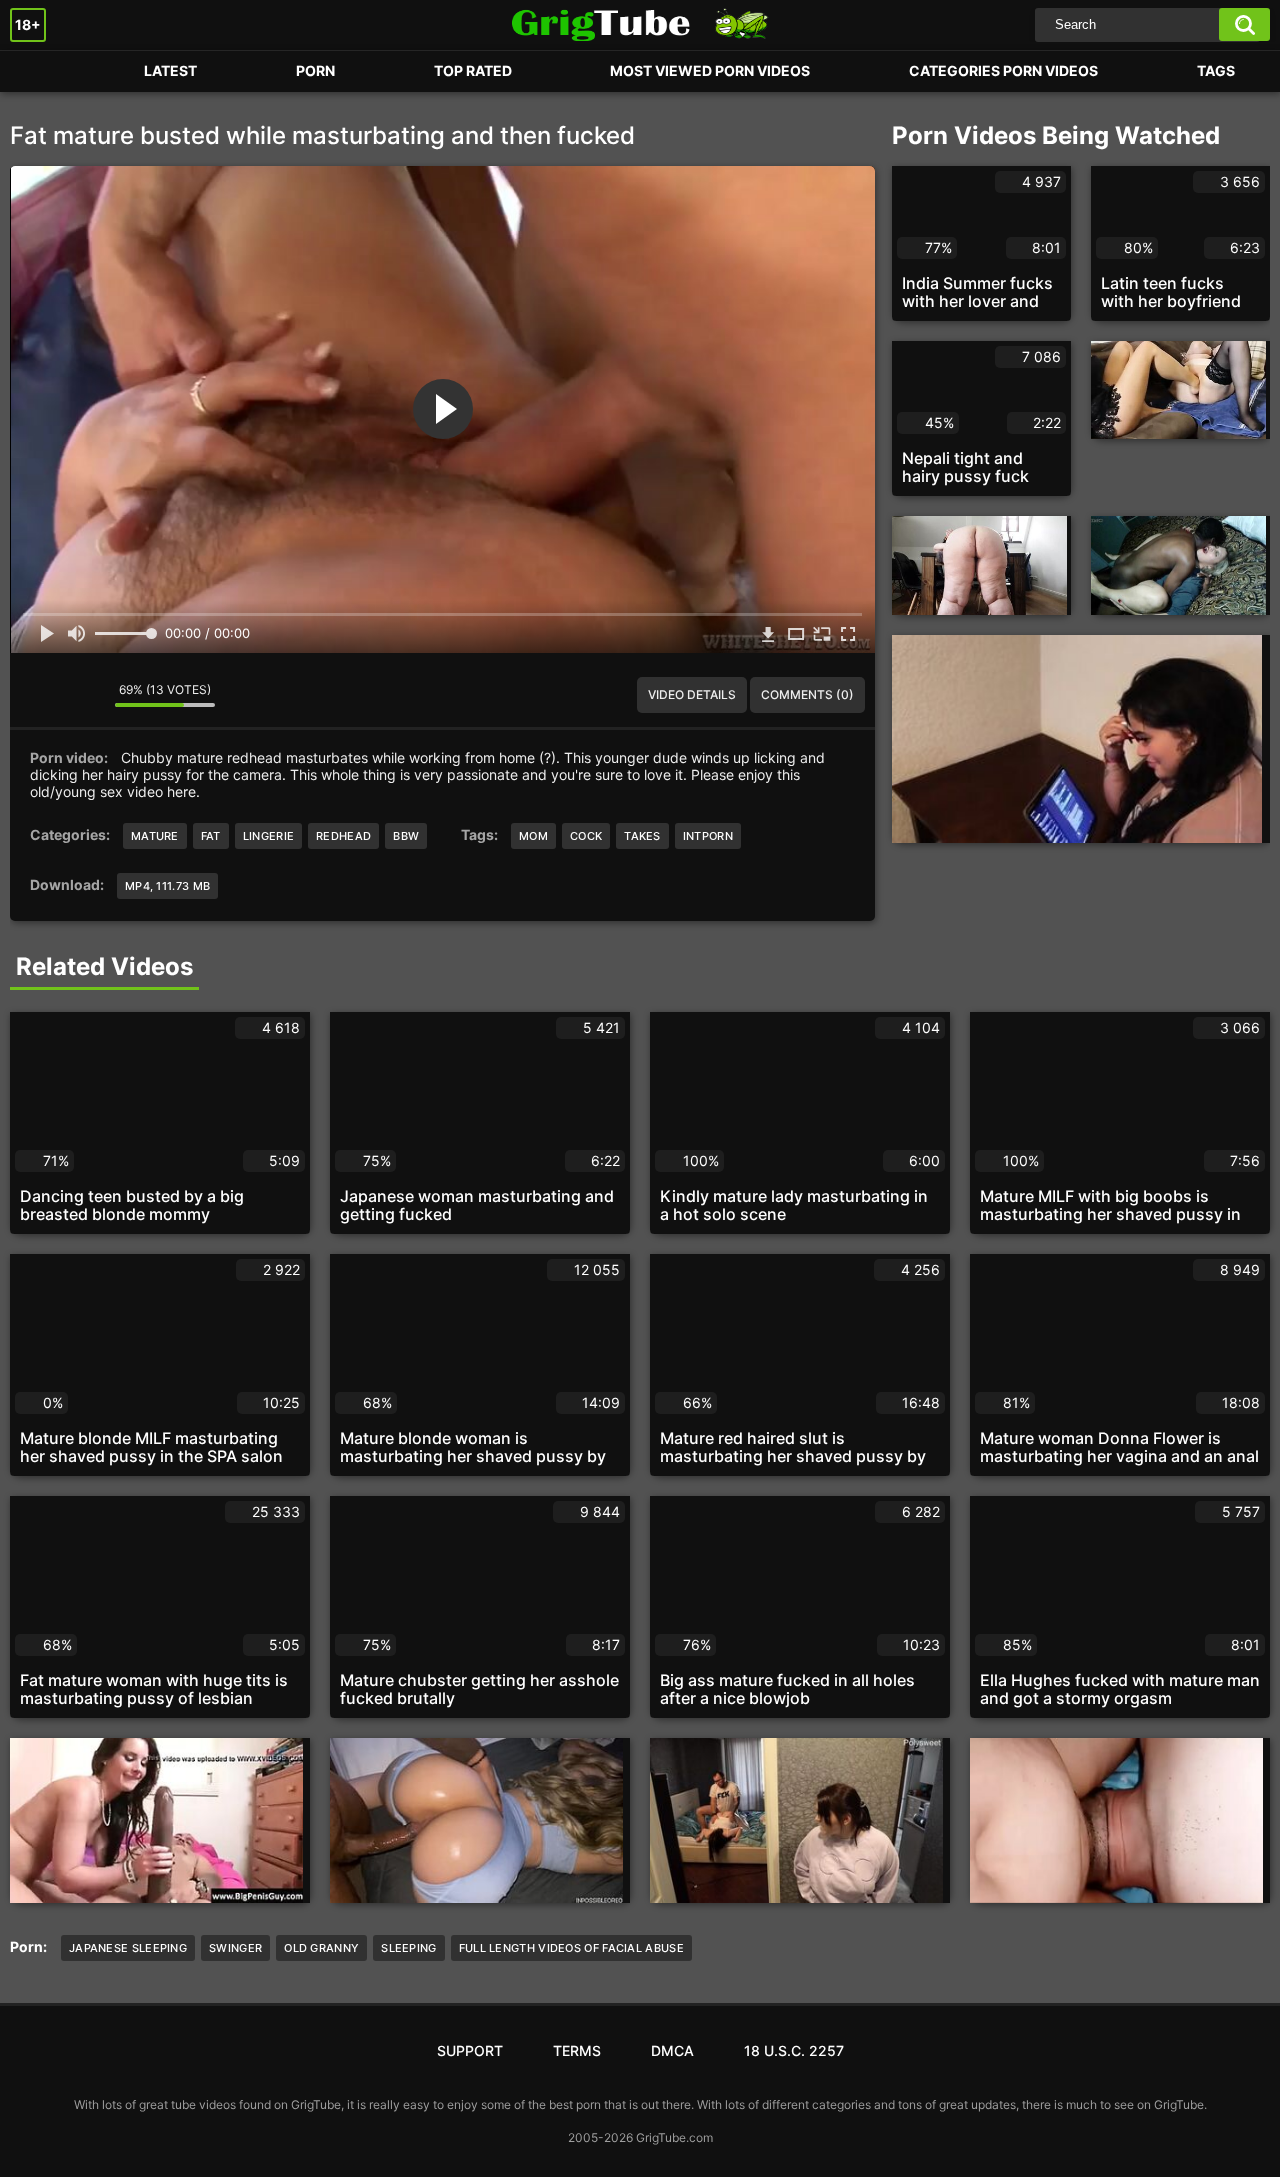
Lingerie (268, 836)
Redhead (343, 836)
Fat (211, 836)
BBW (406, 836)
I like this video (40, 695)
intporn (708, 836)
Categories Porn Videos (1003, 70)
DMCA (672, 2050)
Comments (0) (807, 694)
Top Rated (473, 70)
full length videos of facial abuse (571, 1948)
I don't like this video (85, 695)
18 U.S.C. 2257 (794, 2050)
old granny (321, 1948)
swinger (235, 1948)
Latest (170, 70)
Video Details (692, 694)
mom (533, 836)
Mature (155, 836)
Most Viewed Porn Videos (710, 70)
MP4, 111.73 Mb (167, 886)
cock (586, 836)
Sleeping (408, 1948)
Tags (1216, 70)
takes (642, 836)
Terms (577, 2050)
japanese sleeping (128, 1948)
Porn (45, 71)
